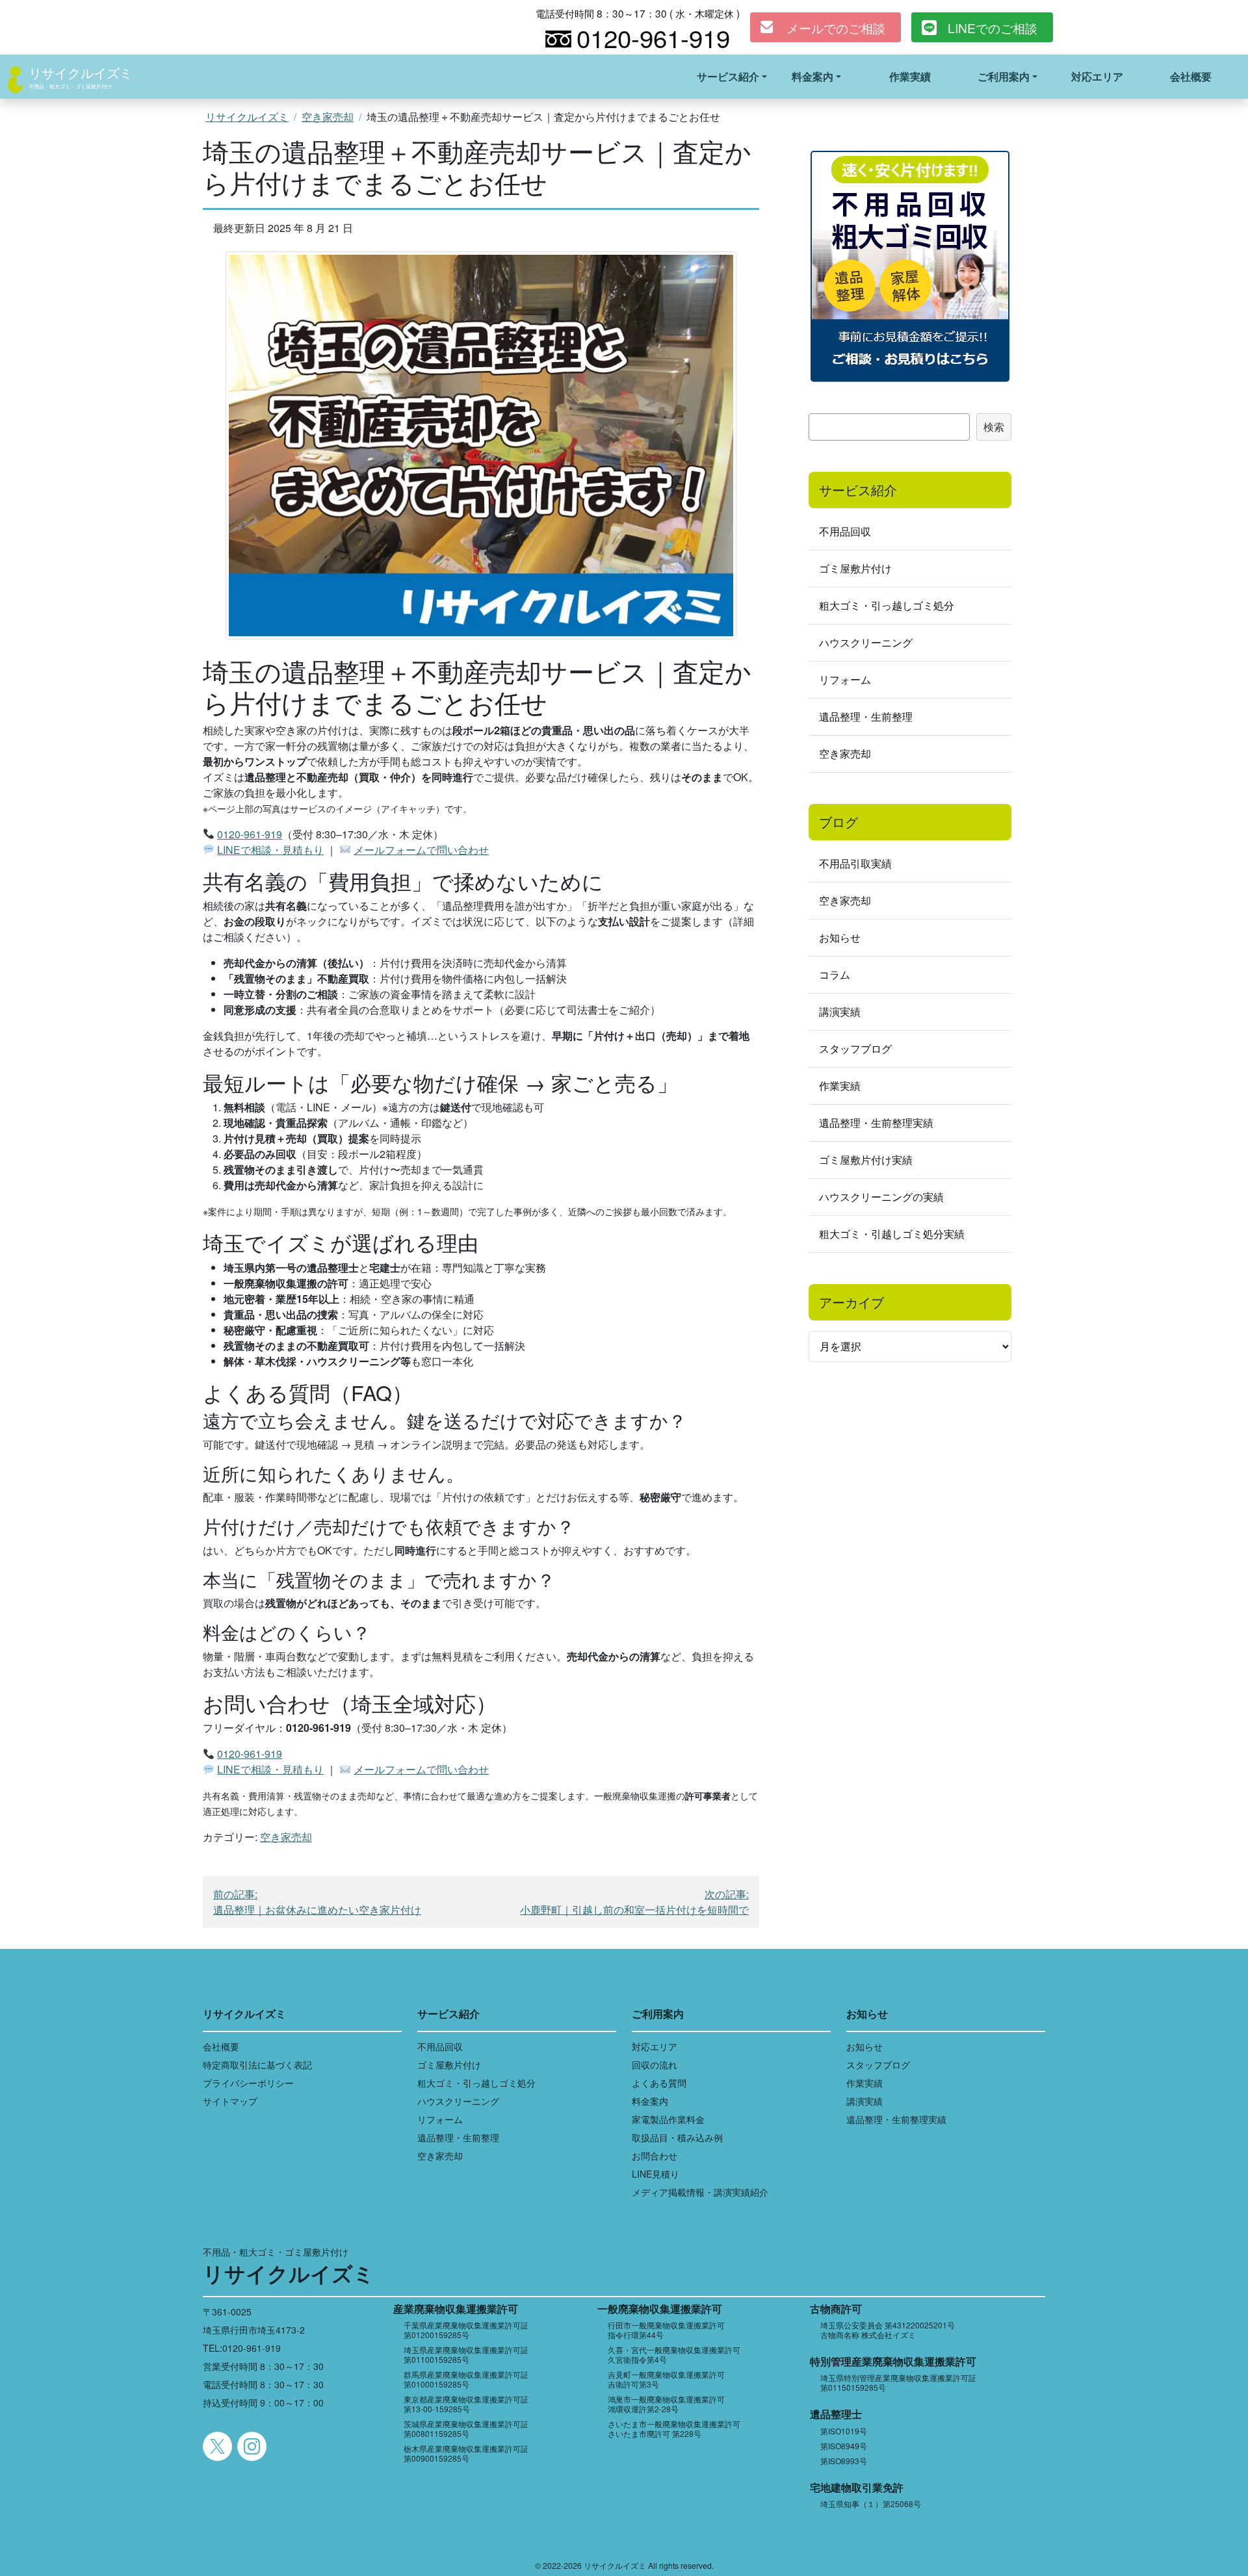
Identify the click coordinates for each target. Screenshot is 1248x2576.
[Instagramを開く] (252, 2446)
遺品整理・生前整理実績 (876, 1123)
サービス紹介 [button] (728, 76)
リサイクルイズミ (81, 72)
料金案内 (650, 2101)
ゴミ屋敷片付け (855, 568)
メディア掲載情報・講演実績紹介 (700, 2192)
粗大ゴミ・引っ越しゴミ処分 (887, 605)
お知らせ (840, 937)
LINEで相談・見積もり (270, 850)
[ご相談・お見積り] (910, 265)
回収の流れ (655, 2065)
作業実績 (910, 76)
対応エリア (1097, 76)
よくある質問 (659, 2083)
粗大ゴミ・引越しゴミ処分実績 (892, 1234)
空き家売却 (328, 117)
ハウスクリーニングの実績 (881, 1197)
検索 (994, 427)
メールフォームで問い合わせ (421, 850)
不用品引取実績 (855, 863)
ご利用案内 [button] (1004, 76)
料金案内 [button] (812, 76)
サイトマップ (230, 2101)
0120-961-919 (250, 834)
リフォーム (845, 679)
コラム (835, 974)
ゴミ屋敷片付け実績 (866, 1160)
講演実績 (840, 1011)
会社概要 (1191, 76)
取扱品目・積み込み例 (677, 2137)
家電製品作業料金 (668, 2119)
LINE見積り (656, 2174)
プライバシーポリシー (248, 2083)
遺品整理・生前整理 (866, 716)
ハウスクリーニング (866, 642)
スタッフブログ (855, 1049)
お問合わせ (655, 2156)
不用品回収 (845, 531)
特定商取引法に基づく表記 (257, 2065)
